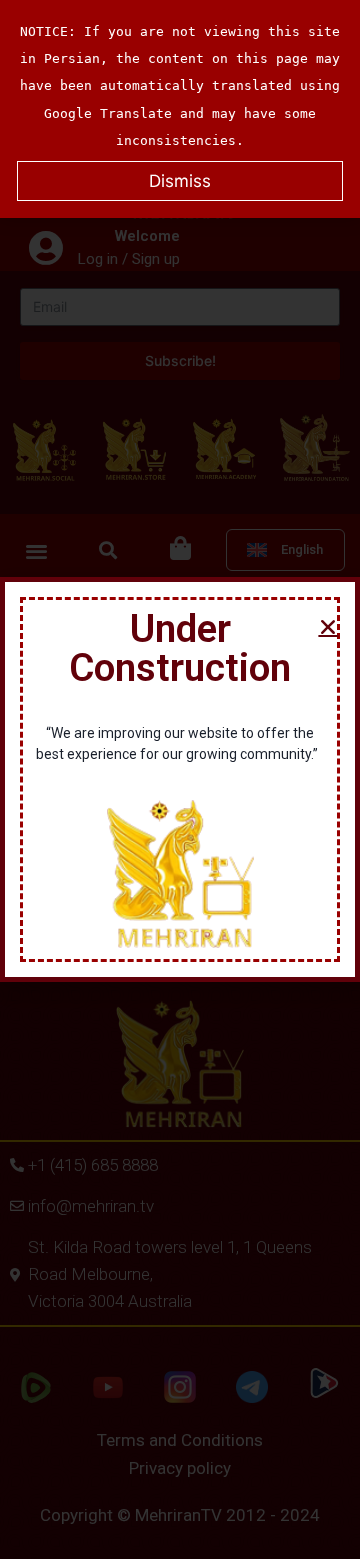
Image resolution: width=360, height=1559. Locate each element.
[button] (328, 627)
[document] (180, 779)
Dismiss (180, 181)
